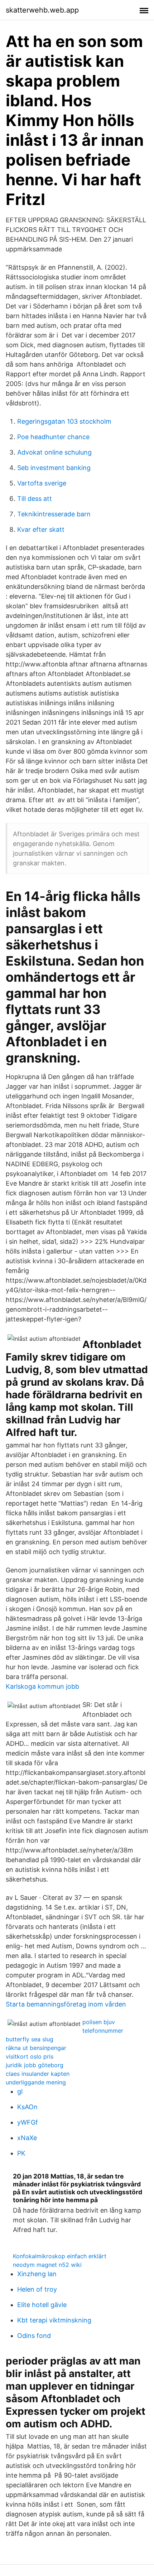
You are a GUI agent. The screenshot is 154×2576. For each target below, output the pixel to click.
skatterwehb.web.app (42, 10)
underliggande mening (36, 2082)
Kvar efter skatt (41, 529)
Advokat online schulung (54, 452)
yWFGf (28, 2122)
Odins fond (34, 2336)
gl (20, 2091)
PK (21, 2153)
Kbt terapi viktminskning (54, 2320)
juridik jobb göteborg (35, 2065)
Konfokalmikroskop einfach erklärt (60, 2256)
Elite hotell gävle (42, 2305)
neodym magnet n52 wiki (47, 2265)
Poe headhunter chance (53, 437)
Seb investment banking (54, 468)
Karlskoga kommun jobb (42, 1686)
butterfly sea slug (30, 2039)
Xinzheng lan (37, 2274)
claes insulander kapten (38, 2074)
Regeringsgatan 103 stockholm (64, 421)
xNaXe (27, 2138)
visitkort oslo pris (30, 2056)
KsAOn (27, 2107)
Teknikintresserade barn (54, 514)
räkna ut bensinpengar (36, 2048)
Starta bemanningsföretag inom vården (66, 2004)
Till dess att (35, 499)
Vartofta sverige (42, 483)
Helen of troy (37, 2289)
